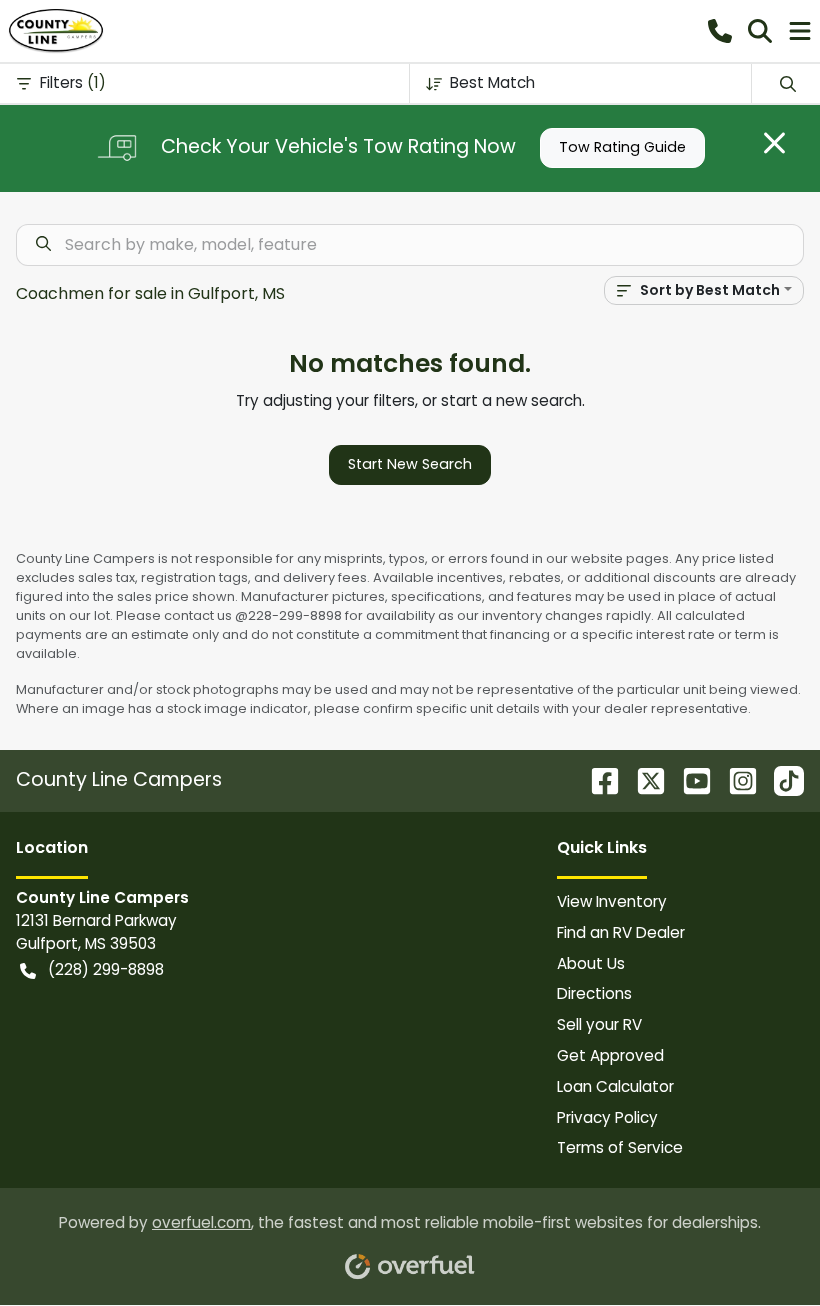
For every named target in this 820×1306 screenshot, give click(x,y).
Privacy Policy (607, 1117)
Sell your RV (599, 1024)
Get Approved (610, 1055)
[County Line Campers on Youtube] (689, 779)
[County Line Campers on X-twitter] (643, 779)
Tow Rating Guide (622, 147)
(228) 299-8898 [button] (106, 969)
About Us (591, 963)
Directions (594, 993)
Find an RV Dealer (621, 932)
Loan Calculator (615, 1086)
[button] (720, 31)
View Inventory (612, 901)
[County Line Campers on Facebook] (597, 779)
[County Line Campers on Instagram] (735, 779)
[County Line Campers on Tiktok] (781, 779)
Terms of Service (620, 1147)
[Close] (774, 143)
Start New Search (410, 464)
